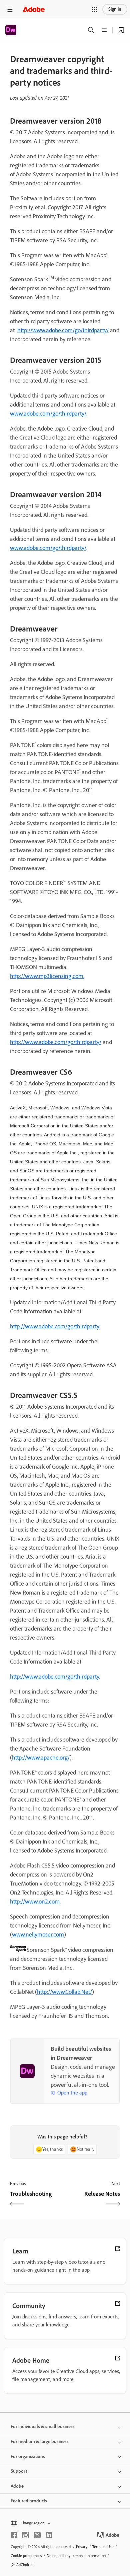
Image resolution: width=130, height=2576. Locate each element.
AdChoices (25, 2565)
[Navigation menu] (10, 9)
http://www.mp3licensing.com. (47, 976)
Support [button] (19, 2471)
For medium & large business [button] (40, 2442)
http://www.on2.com (35, 1902)
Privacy (82, 2547)
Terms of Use (103, 2547)
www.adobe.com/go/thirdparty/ (48, 414)
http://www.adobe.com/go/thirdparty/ (63, 330)
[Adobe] (34, 9)
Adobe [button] (17, 2486)
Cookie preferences (26, 2556)
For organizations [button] (28, 2457)
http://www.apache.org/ (41, 1758)
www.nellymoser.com (38, 1934)
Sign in (115, 9)
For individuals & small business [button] (43, 2427)
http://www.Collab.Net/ (64, 1992)
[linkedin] (49, 2535)
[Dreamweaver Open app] (121, 30)
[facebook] (14, 2535)
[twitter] (37, 2535)
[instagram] (26, 2535)
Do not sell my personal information (76, 2556)
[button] (94, 9)
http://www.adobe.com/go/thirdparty (54, 1326)
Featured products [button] (29, 2501)
